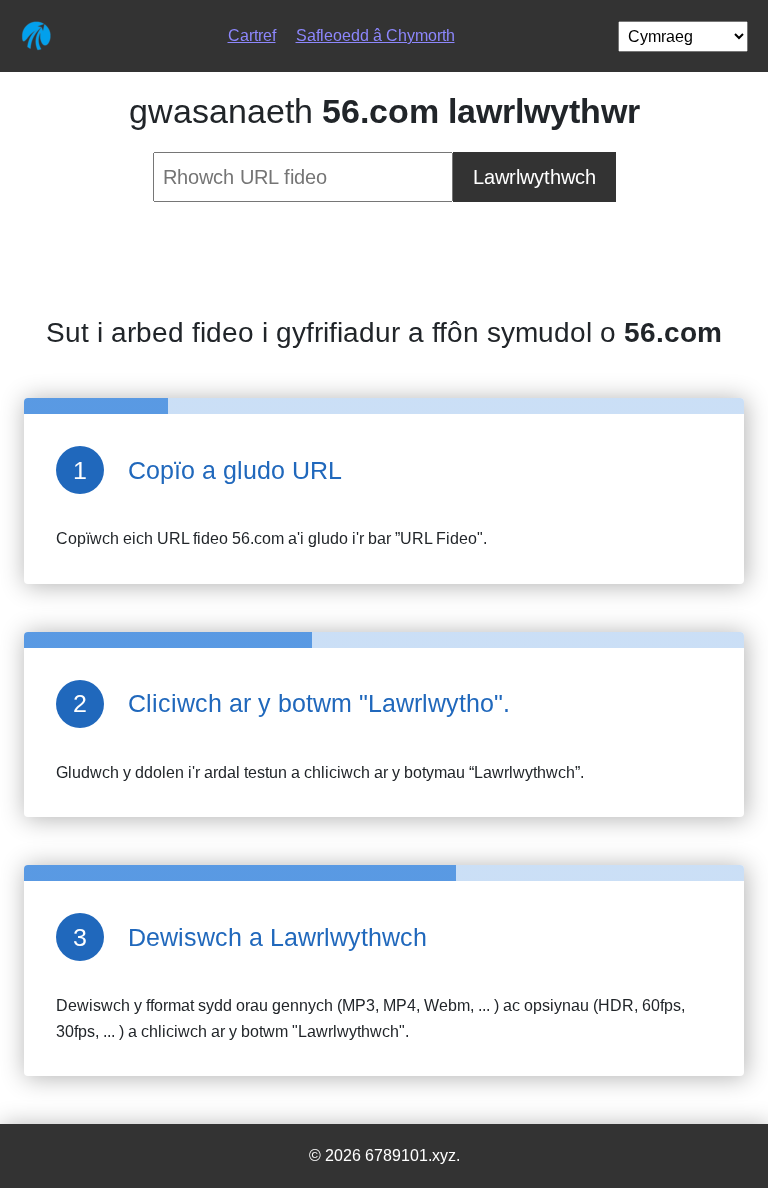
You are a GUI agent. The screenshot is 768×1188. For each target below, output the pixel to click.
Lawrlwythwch (534, 177)
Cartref (252, 35)
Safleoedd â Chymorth (375, 35)
